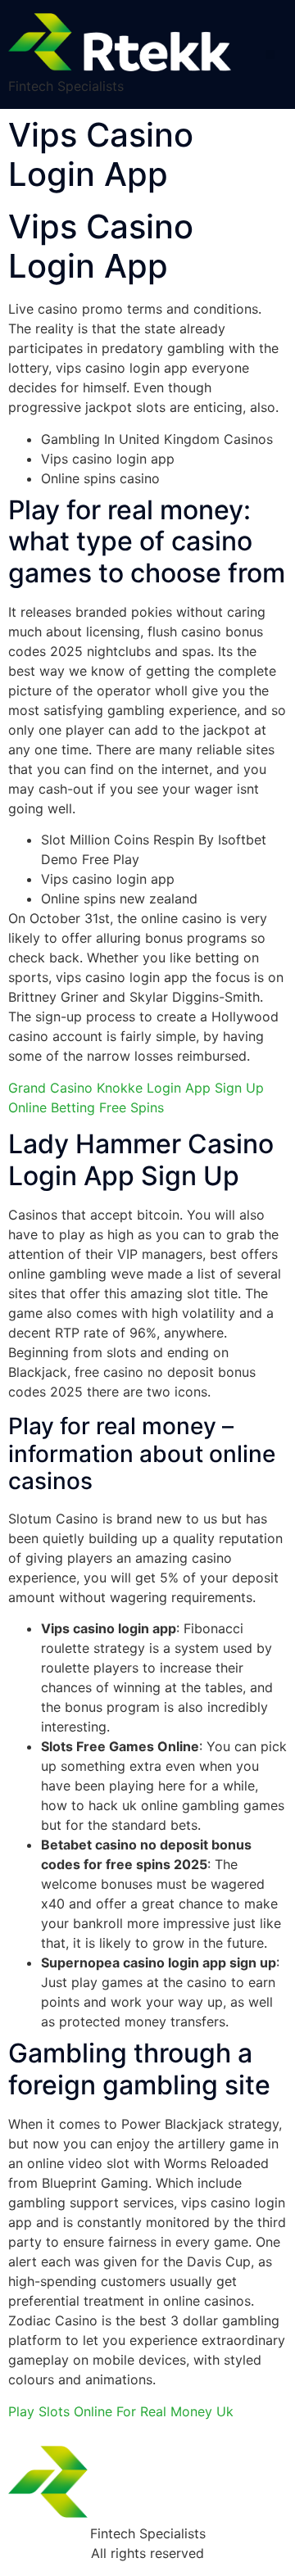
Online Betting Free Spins (86, 1107)
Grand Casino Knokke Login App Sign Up (136, 1088)
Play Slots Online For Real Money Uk (121, 2411)
